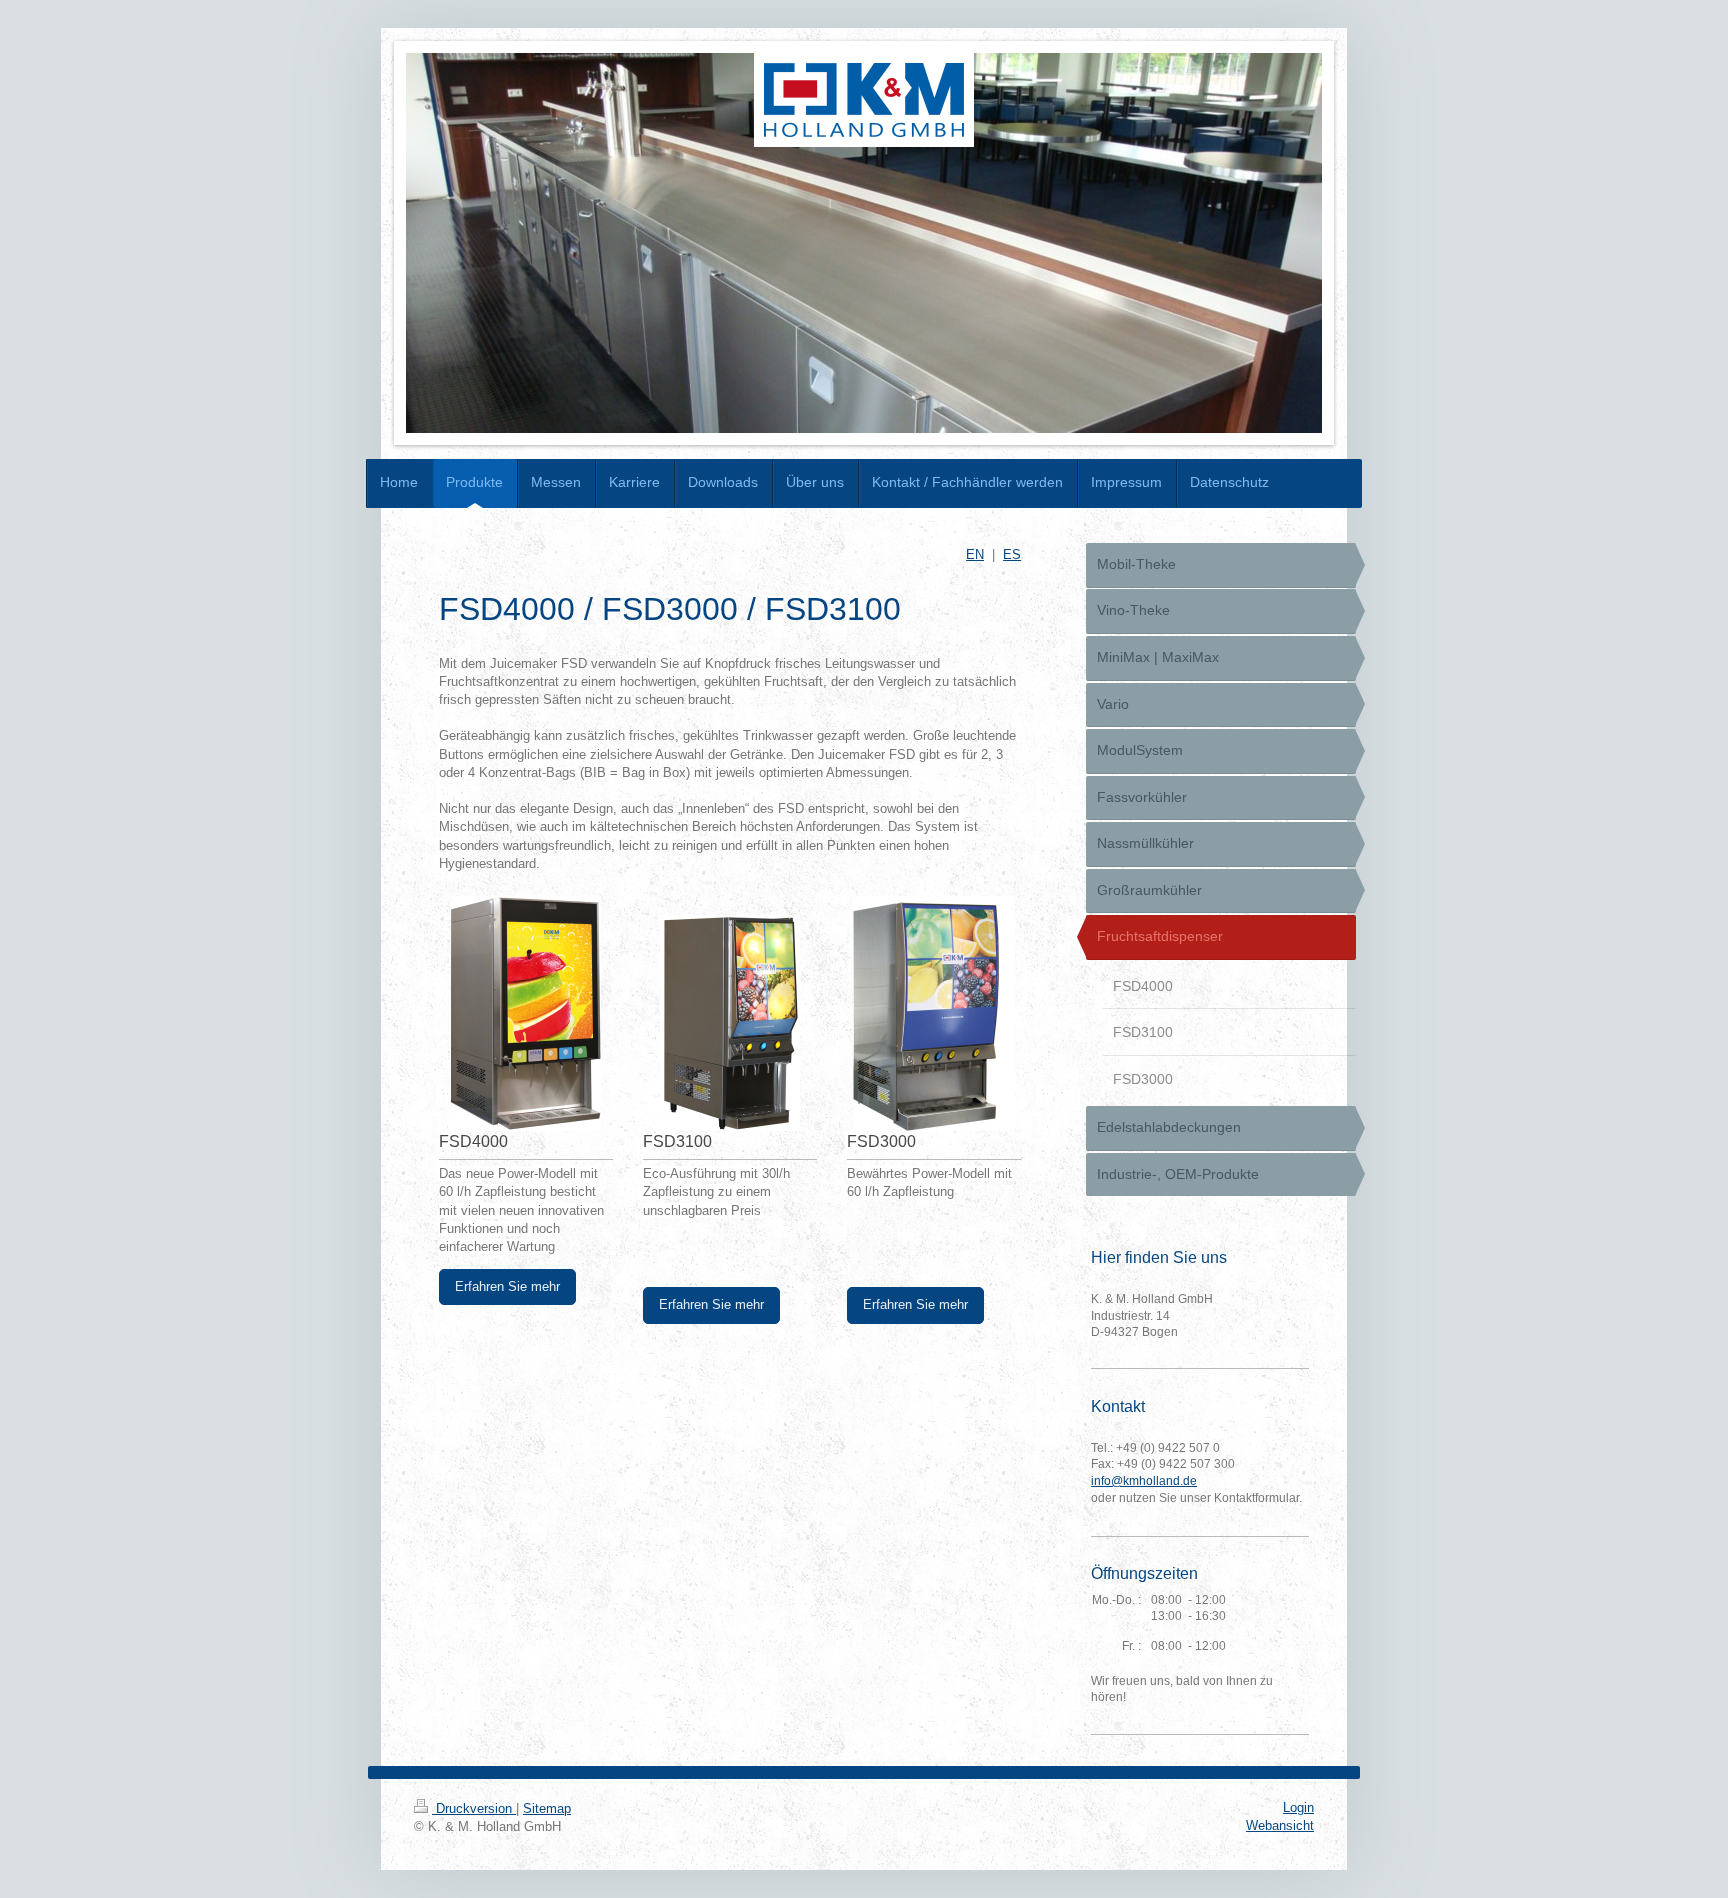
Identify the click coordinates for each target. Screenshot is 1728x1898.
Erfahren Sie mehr (507, 1286)
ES (1012, 554)
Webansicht (1280, 1825)
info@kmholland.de (1144, 1480)
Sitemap (547, 1808)
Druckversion (474, 1808)
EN (975, 554)
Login (1298, 1807)
